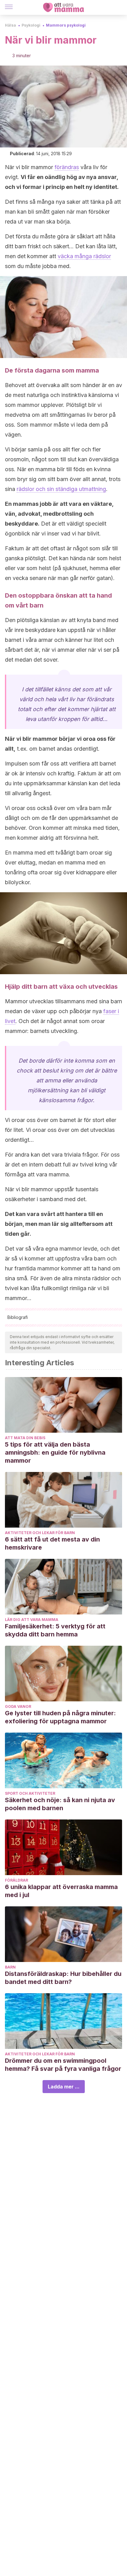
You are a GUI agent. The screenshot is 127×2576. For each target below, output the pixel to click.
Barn (10, 1967)
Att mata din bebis (25, 1438)
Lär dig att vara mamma (32, 1620)
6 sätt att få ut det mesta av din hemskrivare (52, 1543)
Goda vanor (18, 1706)
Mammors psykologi (66, 25)
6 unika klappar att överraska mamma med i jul (61, 1891)
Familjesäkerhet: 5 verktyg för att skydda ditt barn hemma (55, 1630)
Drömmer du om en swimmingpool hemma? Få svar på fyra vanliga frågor (63, 2065)
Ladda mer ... (64, 2087)
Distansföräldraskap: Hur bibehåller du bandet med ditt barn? (63, 1978)
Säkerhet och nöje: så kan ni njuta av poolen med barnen (60, 1804)
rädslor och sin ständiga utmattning (61, 489)
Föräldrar (16, 1880)
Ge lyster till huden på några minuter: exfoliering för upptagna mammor (60, 1717)
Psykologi (31, 25)
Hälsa (10, 25)
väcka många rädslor (84, 256)
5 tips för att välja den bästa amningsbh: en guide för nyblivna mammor (55, 1452)
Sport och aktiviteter (30, 1793)
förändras (67, 167)
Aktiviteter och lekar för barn (40, 1533)
